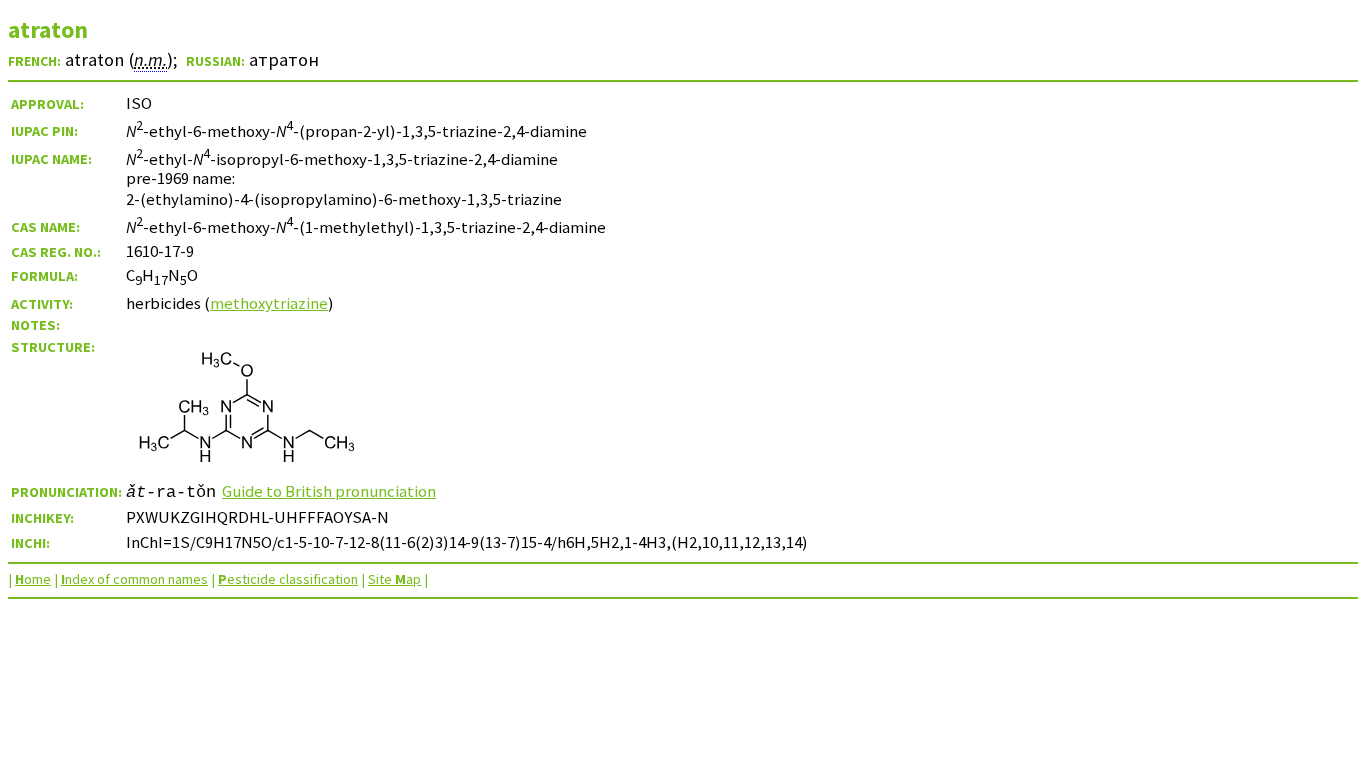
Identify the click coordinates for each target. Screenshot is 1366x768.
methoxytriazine (269, 303)
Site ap (394, 579)
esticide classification (288, 579)
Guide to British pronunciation (329, 491)
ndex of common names (134, 579)
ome (33, 579)
